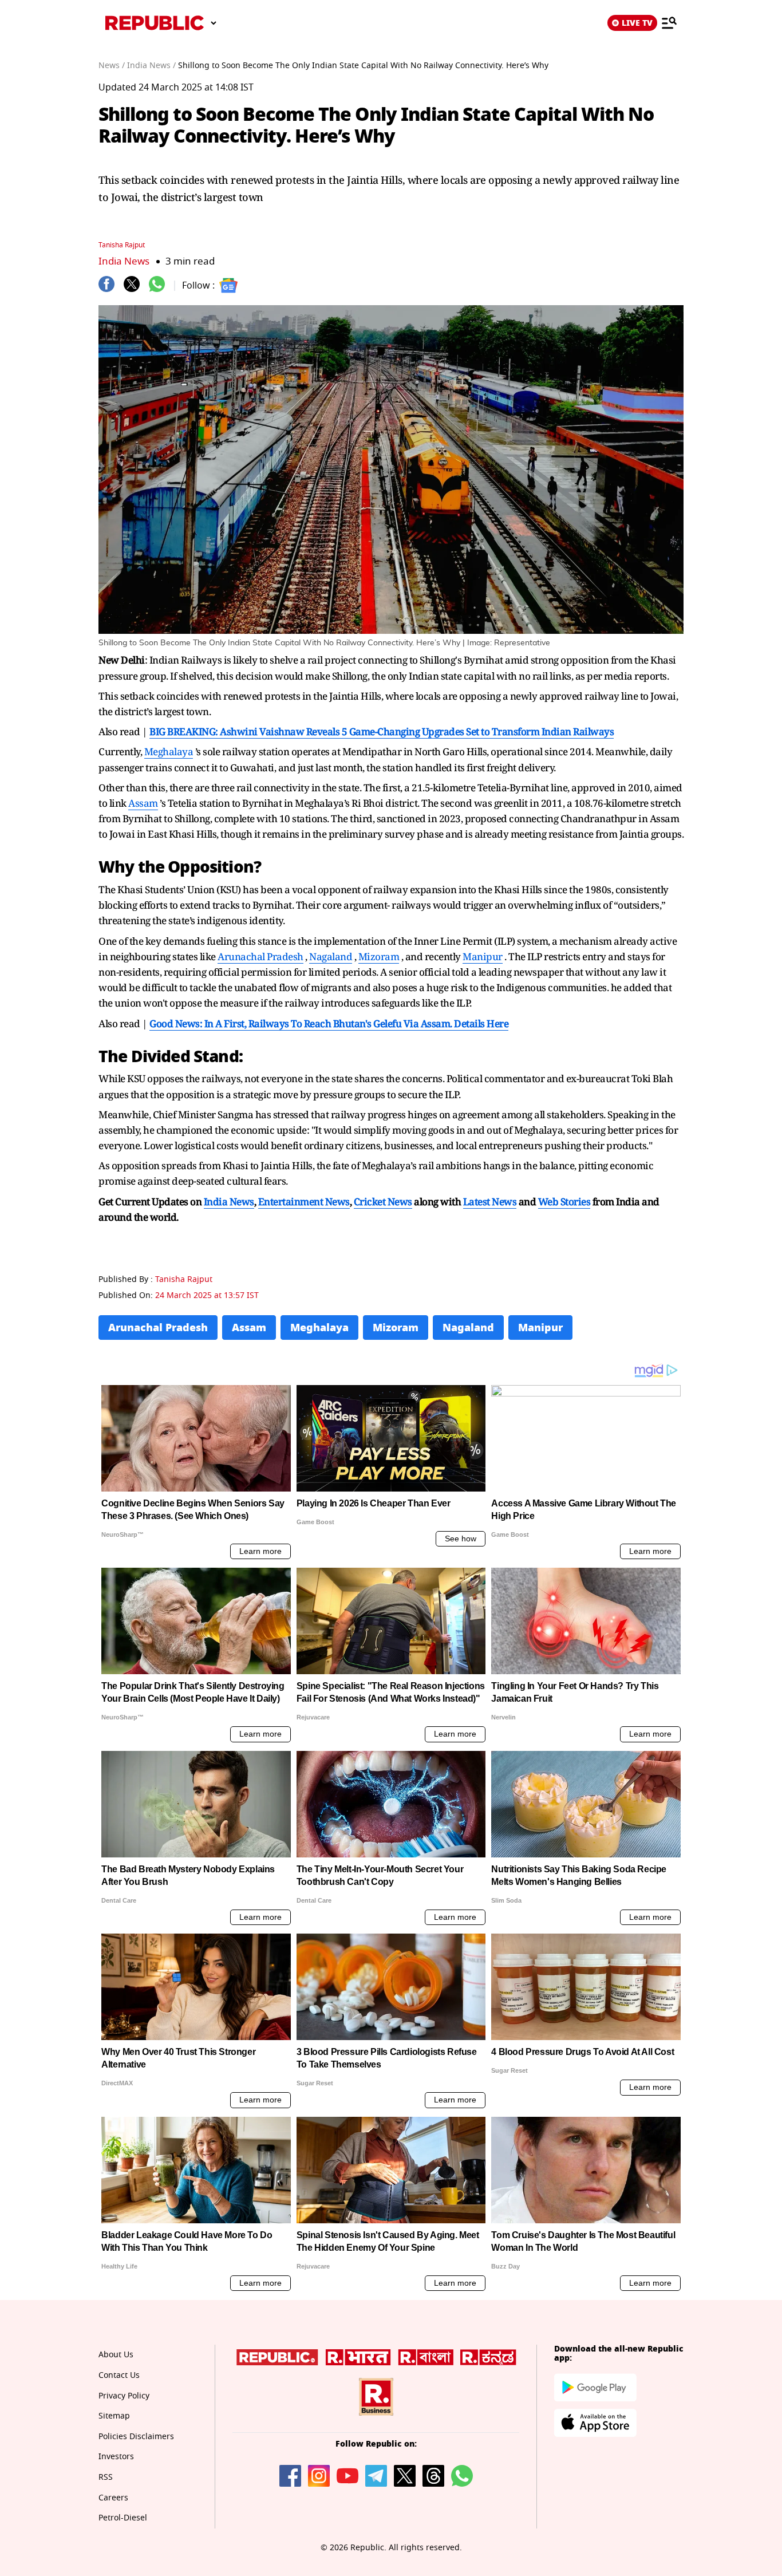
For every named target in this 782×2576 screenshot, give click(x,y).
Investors (116, 2457)
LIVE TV (637, 23)
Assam (143, 803)
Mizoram (379, 956)
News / (112, 66)
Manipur (483, 956)
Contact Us (119, 2375)
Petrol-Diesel (123, 2518)
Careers (113, 2498)
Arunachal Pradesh (260, 956)
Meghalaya (169, 752)
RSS (106, 2477)
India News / (151, 66)
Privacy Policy (124, 2396)
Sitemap (114, 2416)
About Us (116, 2355)
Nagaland (331, 956)
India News (124, 261)
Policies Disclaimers (136, 2437)
